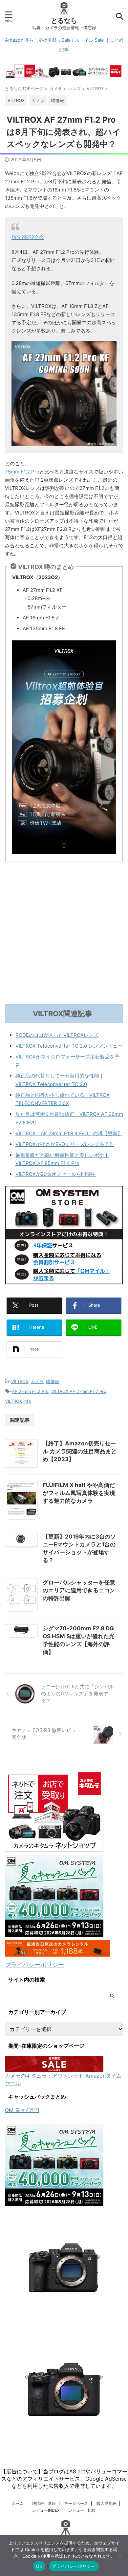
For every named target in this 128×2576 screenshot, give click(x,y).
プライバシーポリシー (34, 1965)
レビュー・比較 (82, 2510)
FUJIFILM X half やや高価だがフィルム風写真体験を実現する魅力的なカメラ (79, 1493)
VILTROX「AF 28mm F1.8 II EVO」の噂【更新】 (69, 1133)
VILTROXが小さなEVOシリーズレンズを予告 (65, 1144)
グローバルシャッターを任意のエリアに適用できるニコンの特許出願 (79, 1590)
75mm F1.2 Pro (22, 472)
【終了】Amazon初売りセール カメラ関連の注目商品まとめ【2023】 (80, 1451)
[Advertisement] (64, 934)
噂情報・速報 (44, 2503)
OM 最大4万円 (22, 2110)
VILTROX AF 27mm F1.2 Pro (79, 1391)
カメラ (37, 1381)
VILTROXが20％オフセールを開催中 (56, 1174)
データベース (76, 2503)
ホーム (18, 2503)
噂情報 (53, 1381)
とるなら (64, 21)
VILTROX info (18, 1401)
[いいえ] (120, 2555)
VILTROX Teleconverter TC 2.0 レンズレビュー (69, 1046)
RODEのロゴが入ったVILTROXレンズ (57, 1035)
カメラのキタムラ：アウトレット (44, 2076)
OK (39, 2566)
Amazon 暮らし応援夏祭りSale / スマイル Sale (54, 40)
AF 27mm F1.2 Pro (30, 1391)
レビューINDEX (46, 2510)
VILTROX (20, 1381)
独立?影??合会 (28, 237)
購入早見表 (106, 2503)
